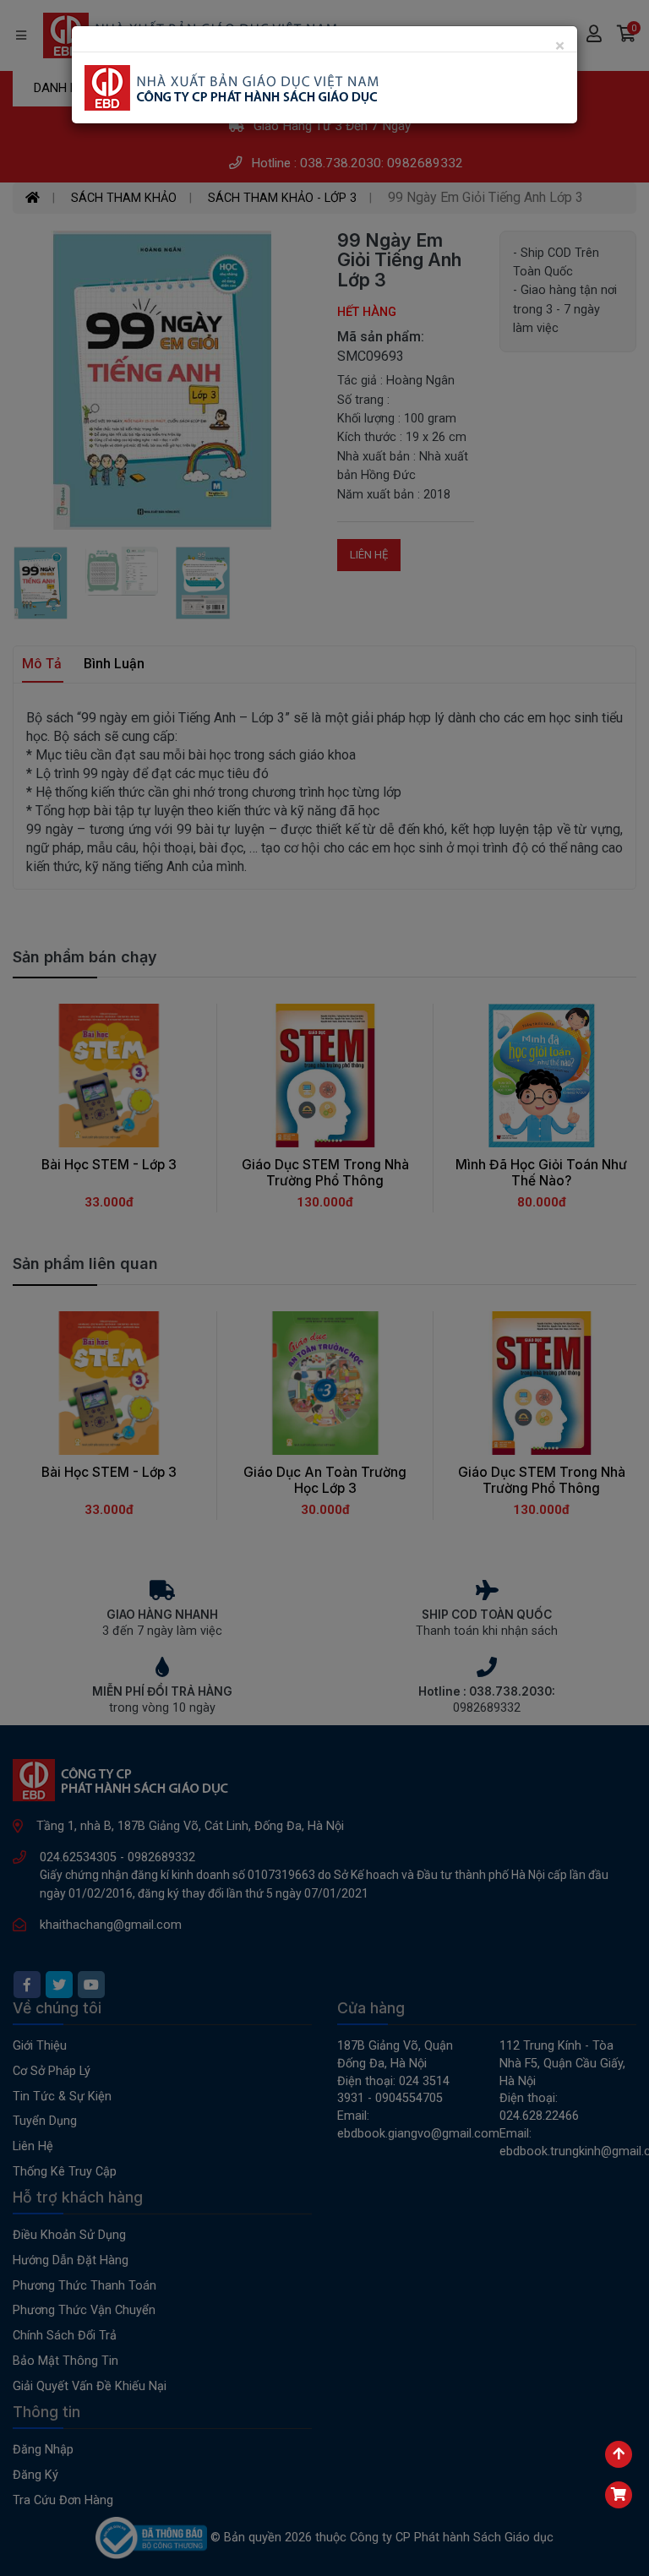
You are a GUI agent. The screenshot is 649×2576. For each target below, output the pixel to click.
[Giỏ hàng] (619, 2495)
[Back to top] (619, 2454)
